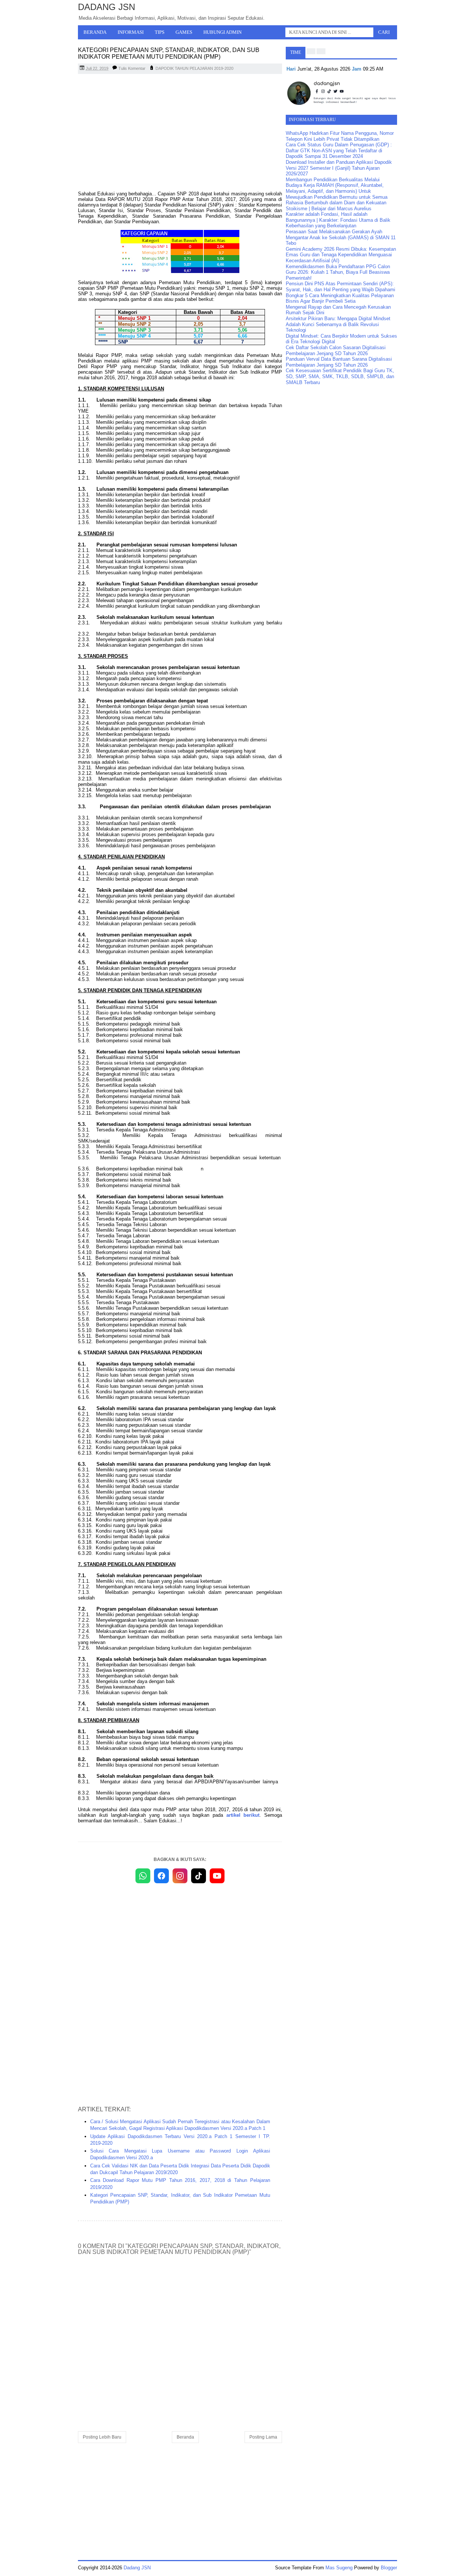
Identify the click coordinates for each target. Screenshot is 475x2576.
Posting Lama (263, 2437)
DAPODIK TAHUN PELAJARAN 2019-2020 (194, 68)
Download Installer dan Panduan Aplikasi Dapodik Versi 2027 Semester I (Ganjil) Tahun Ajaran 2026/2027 (339, 168)
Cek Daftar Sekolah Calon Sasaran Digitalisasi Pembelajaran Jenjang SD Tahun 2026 (336, 350)
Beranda (95, 32)
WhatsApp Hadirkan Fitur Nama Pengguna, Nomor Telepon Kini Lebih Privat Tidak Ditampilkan (340, 136)
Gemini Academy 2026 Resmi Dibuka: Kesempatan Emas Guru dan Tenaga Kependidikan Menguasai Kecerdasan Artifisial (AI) (341, 255)
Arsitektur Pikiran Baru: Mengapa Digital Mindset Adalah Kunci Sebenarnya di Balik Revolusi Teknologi (338, 324)
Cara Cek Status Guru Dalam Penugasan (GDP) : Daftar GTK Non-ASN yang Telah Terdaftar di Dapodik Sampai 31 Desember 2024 (339, 150)
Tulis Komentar (132, 68)
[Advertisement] (180, 133)
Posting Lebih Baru (102, 2437)
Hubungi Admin (222, 32)
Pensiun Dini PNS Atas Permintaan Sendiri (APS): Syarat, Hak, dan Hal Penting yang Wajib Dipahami (340, 287)
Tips (160, 32)
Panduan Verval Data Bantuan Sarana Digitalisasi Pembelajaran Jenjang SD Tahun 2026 (339, 362)
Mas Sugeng (339, 2568)
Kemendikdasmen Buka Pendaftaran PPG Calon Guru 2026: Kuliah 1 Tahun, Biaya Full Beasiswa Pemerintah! (338, 272)
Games (184, 32)
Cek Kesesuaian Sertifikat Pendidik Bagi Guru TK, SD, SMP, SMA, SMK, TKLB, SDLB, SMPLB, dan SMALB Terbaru (340, 376)
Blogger (389, 2568)
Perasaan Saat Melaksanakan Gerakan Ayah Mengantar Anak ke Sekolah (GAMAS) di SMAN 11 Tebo (341, 237)
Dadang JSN (107, 7)
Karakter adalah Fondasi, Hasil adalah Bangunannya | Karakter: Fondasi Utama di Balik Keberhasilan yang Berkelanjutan (338, 220)
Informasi (131, 32)
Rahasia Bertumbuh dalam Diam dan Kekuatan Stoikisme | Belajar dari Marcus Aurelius (336, 206)
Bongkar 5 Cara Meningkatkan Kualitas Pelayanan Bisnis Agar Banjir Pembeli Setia (340, 298)
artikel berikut (243, 1815)
